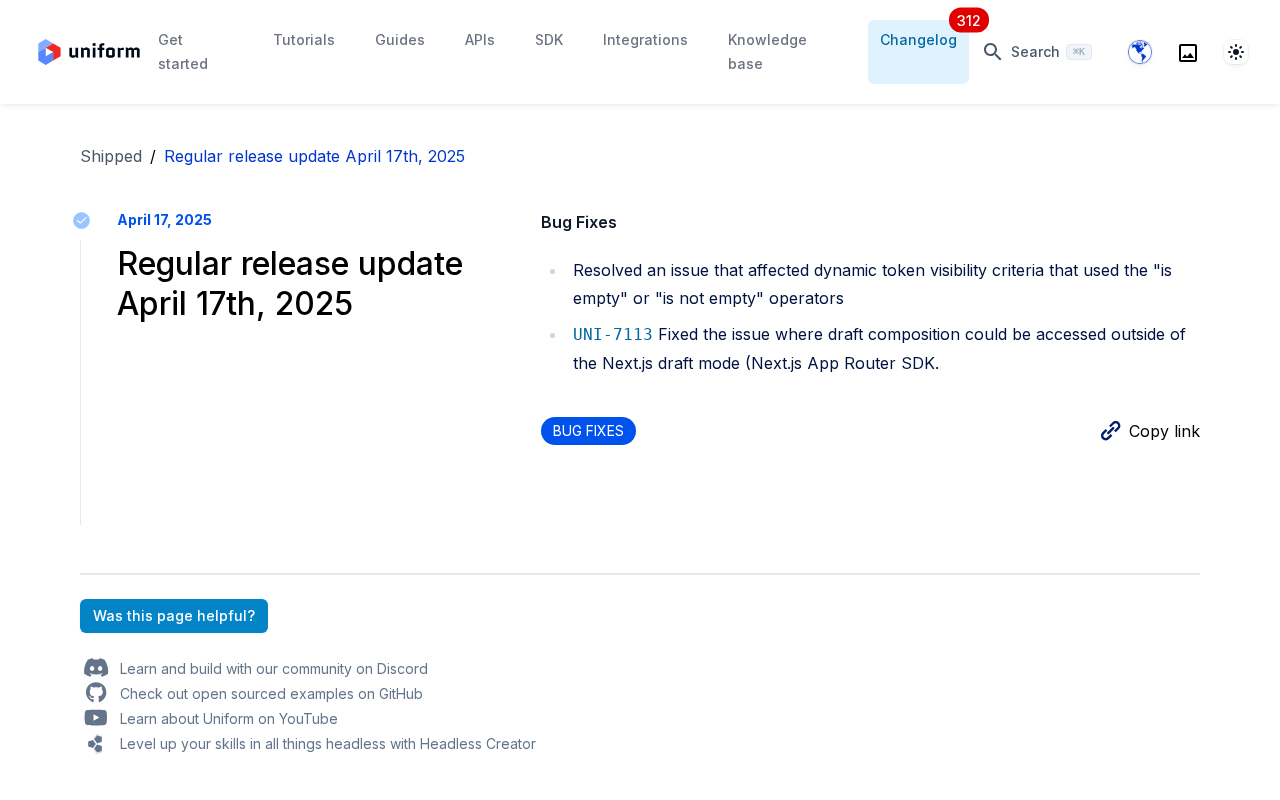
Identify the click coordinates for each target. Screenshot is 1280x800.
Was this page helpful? (174, 615)
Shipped (111, 156)
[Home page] (89, 52)
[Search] (1188, 52)
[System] (1236, 52)
